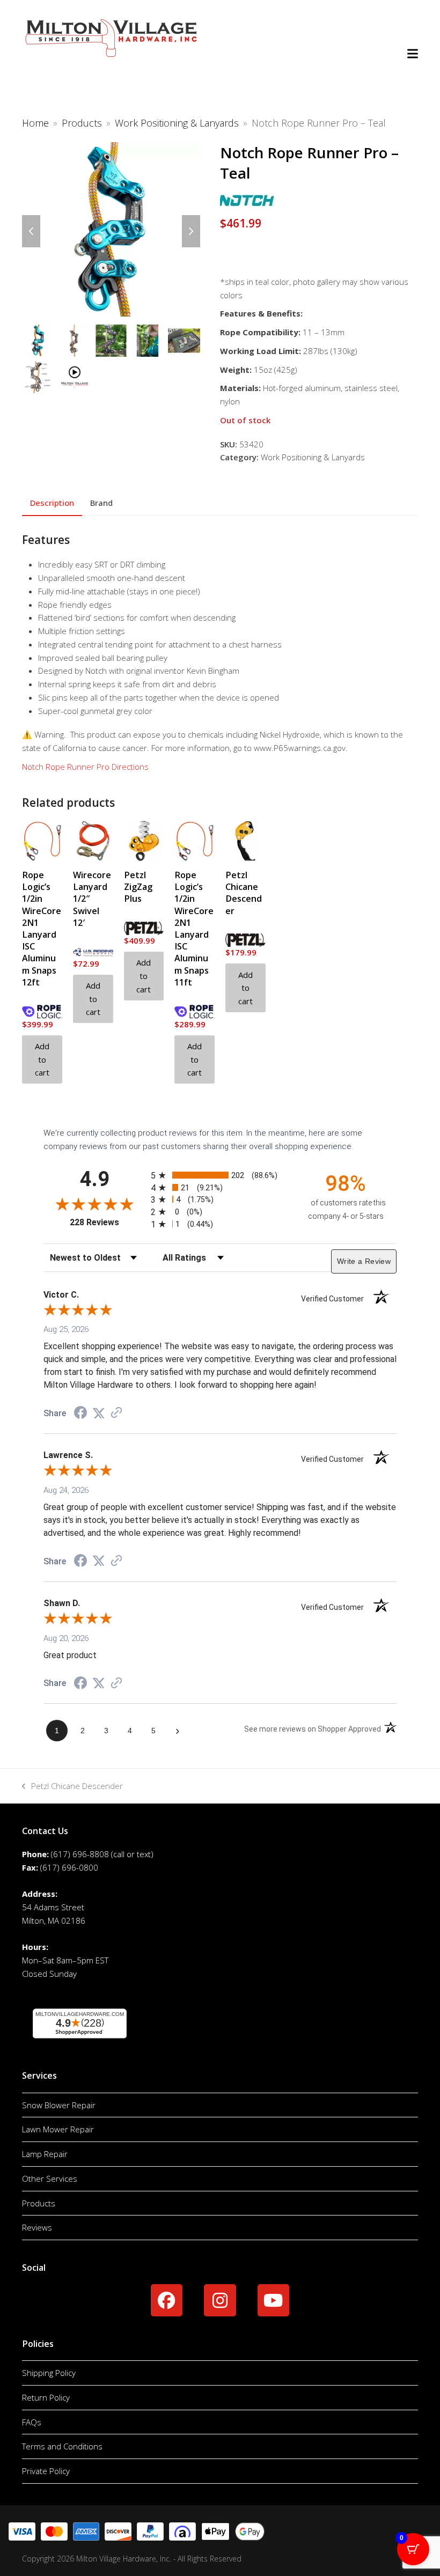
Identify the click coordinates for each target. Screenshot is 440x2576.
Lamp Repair (45, 2154)
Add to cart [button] (42, 1059)
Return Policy (46, 2397)
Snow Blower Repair (59, 2105)
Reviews (37, 2227)
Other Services (50, 2178)
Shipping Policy (49, 2373)
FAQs (32, 2422)
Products (39, 2203)
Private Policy (46, 2471)
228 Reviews (108, 1222)
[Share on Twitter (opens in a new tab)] (99, 1414)
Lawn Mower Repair (58, 2129)
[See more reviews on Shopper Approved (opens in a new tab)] (116, 1414)
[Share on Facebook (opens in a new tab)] (80, 1414)
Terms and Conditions (62, 2446)
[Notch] (247, 203)
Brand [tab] (101, 503)
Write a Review (364, 1261)
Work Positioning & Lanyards (313, 457)
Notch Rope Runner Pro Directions (85, 767)
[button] (413, 54)
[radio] (220, 1175)
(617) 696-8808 (80, 1854)
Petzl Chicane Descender (72, 1787)
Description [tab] (52, 503)
